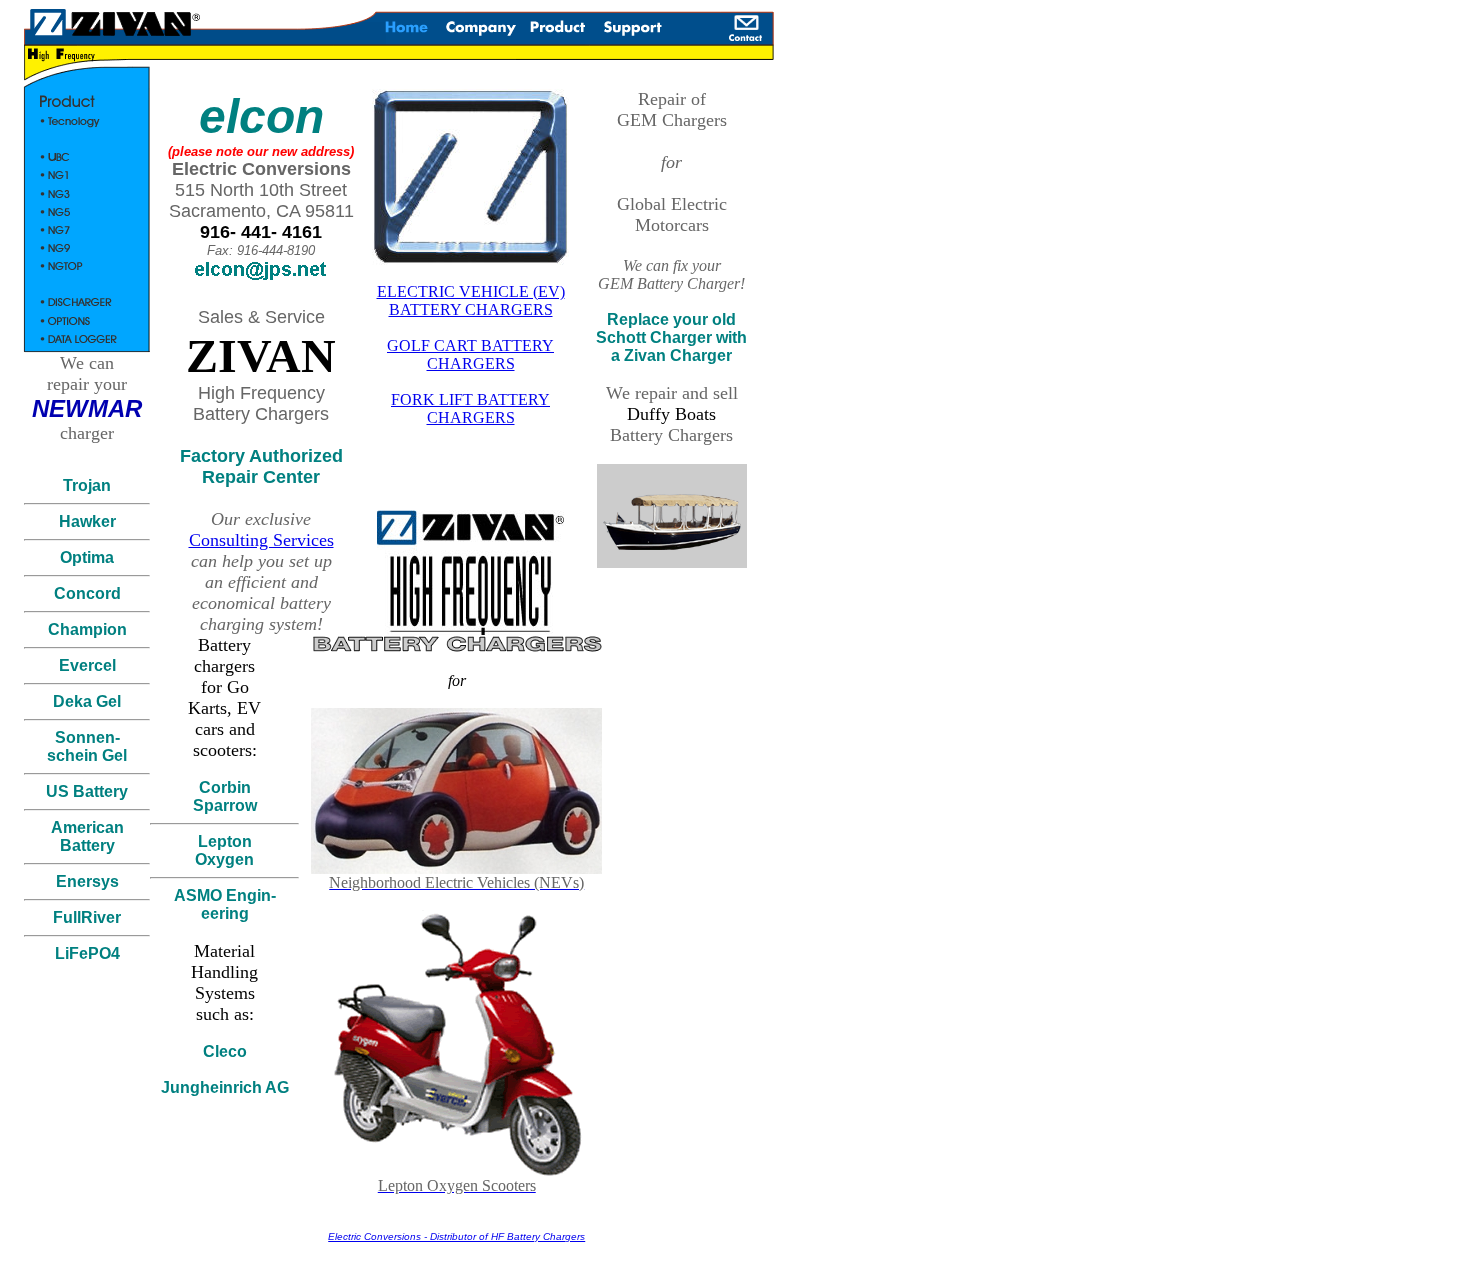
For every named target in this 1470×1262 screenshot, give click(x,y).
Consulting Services (261, 540)
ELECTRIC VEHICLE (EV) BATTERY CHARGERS (471, 300)
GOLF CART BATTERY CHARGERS (470, 354)
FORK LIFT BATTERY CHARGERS (470, 408)
